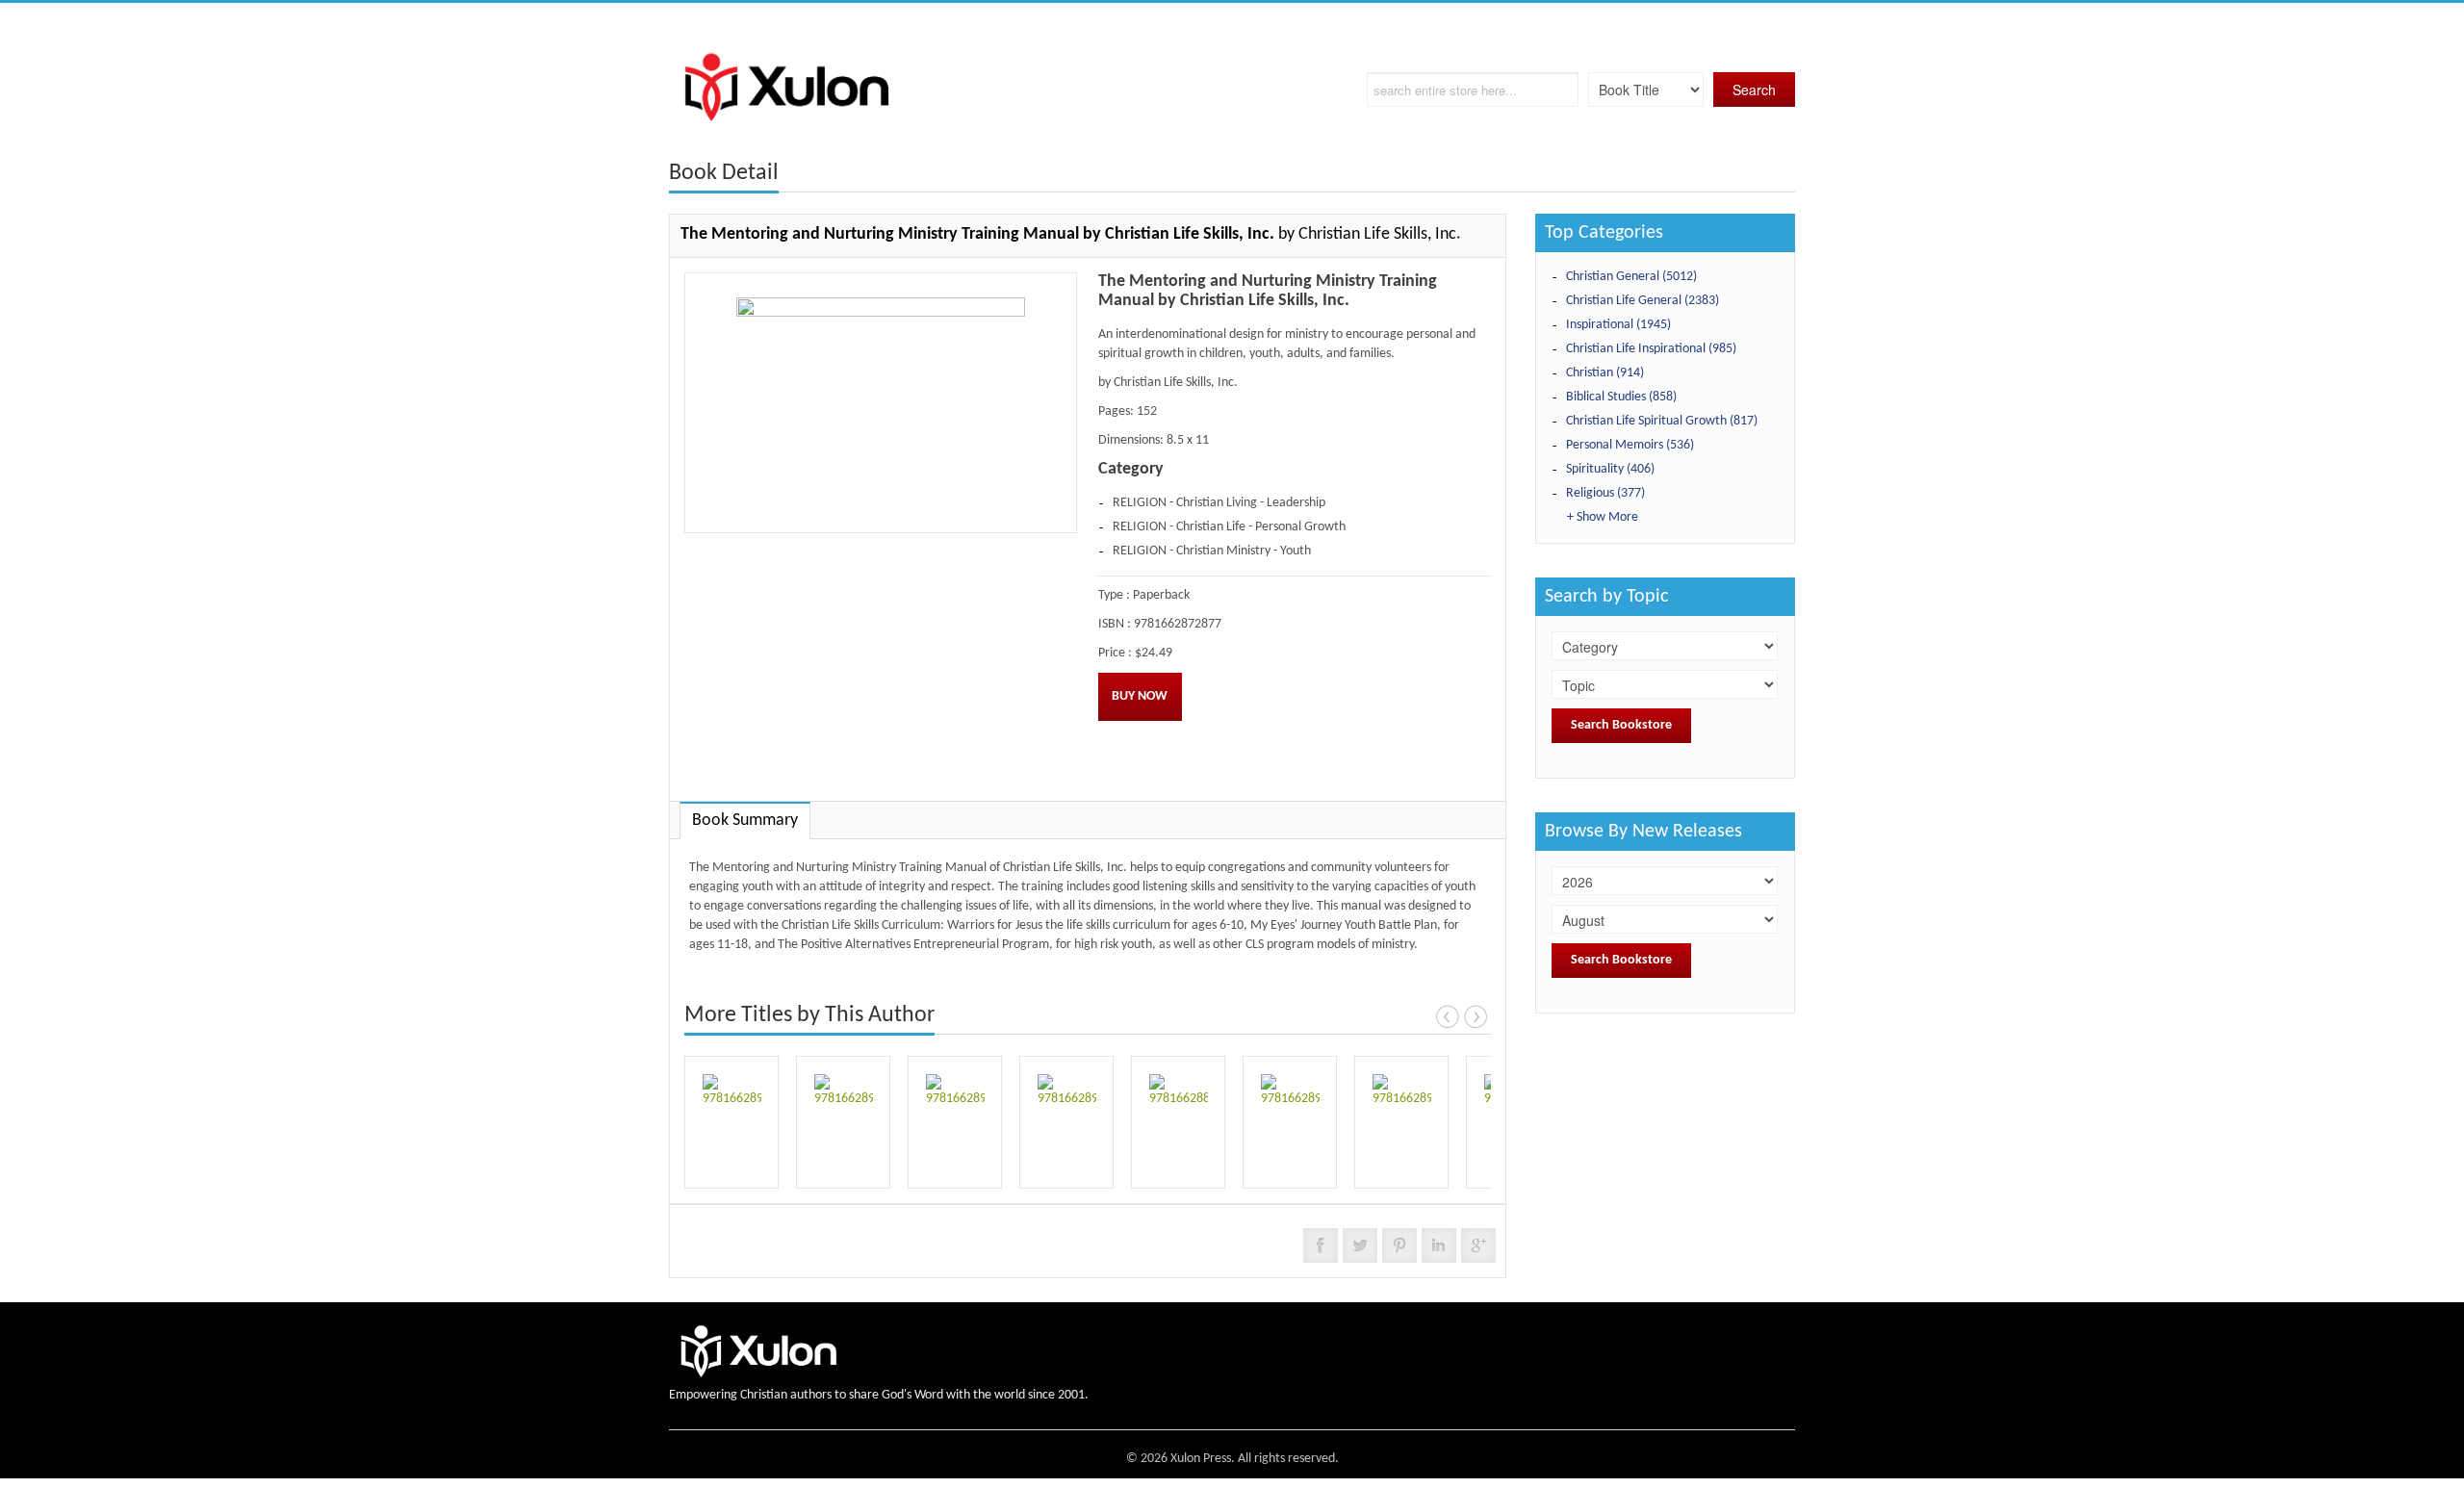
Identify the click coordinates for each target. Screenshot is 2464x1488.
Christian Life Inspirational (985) (1651, 349)
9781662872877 (1178, 624)
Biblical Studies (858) (1621, 397)
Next (1476, 1016)
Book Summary (745, 821)
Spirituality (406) (1610, 469)
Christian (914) (1605, 373)
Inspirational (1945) (1618, 325)
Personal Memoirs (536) (1630, 445)
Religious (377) (1605, 493)
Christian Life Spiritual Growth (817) (1662, 421)
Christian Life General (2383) (1643, 301)
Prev (1448, 1016)
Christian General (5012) (1631, 277)
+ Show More (1603, 517)
